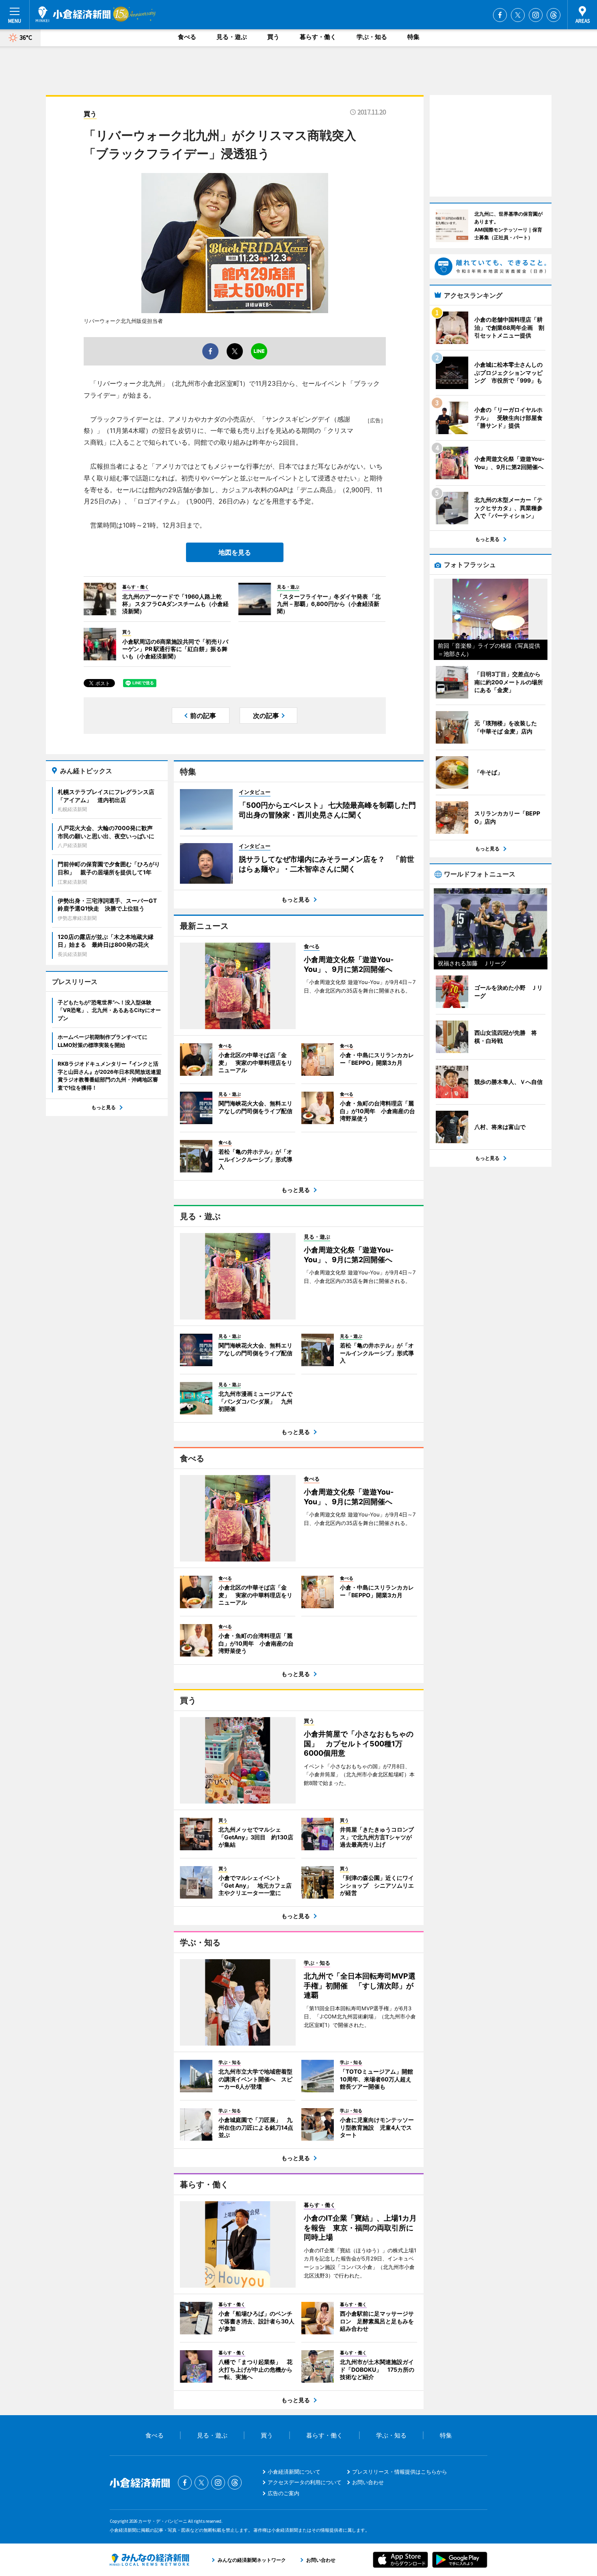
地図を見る (235, 552)
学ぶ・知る (372, 37)
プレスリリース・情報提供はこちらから (400, 2472)
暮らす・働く (318, 37)
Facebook (500, 15)
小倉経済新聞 (73, 14)
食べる (187, 37)
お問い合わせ (368, 2482)
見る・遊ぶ (232, 37)
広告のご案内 (283, 2493)
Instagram (536, 15)
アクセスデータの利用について (305, 2482)
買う (273, 37)
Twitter (518, 15)
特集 (413, 37)
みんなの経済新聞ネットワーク (149, 2560)
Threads (554, 15)
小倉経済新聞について (294, 2472)
